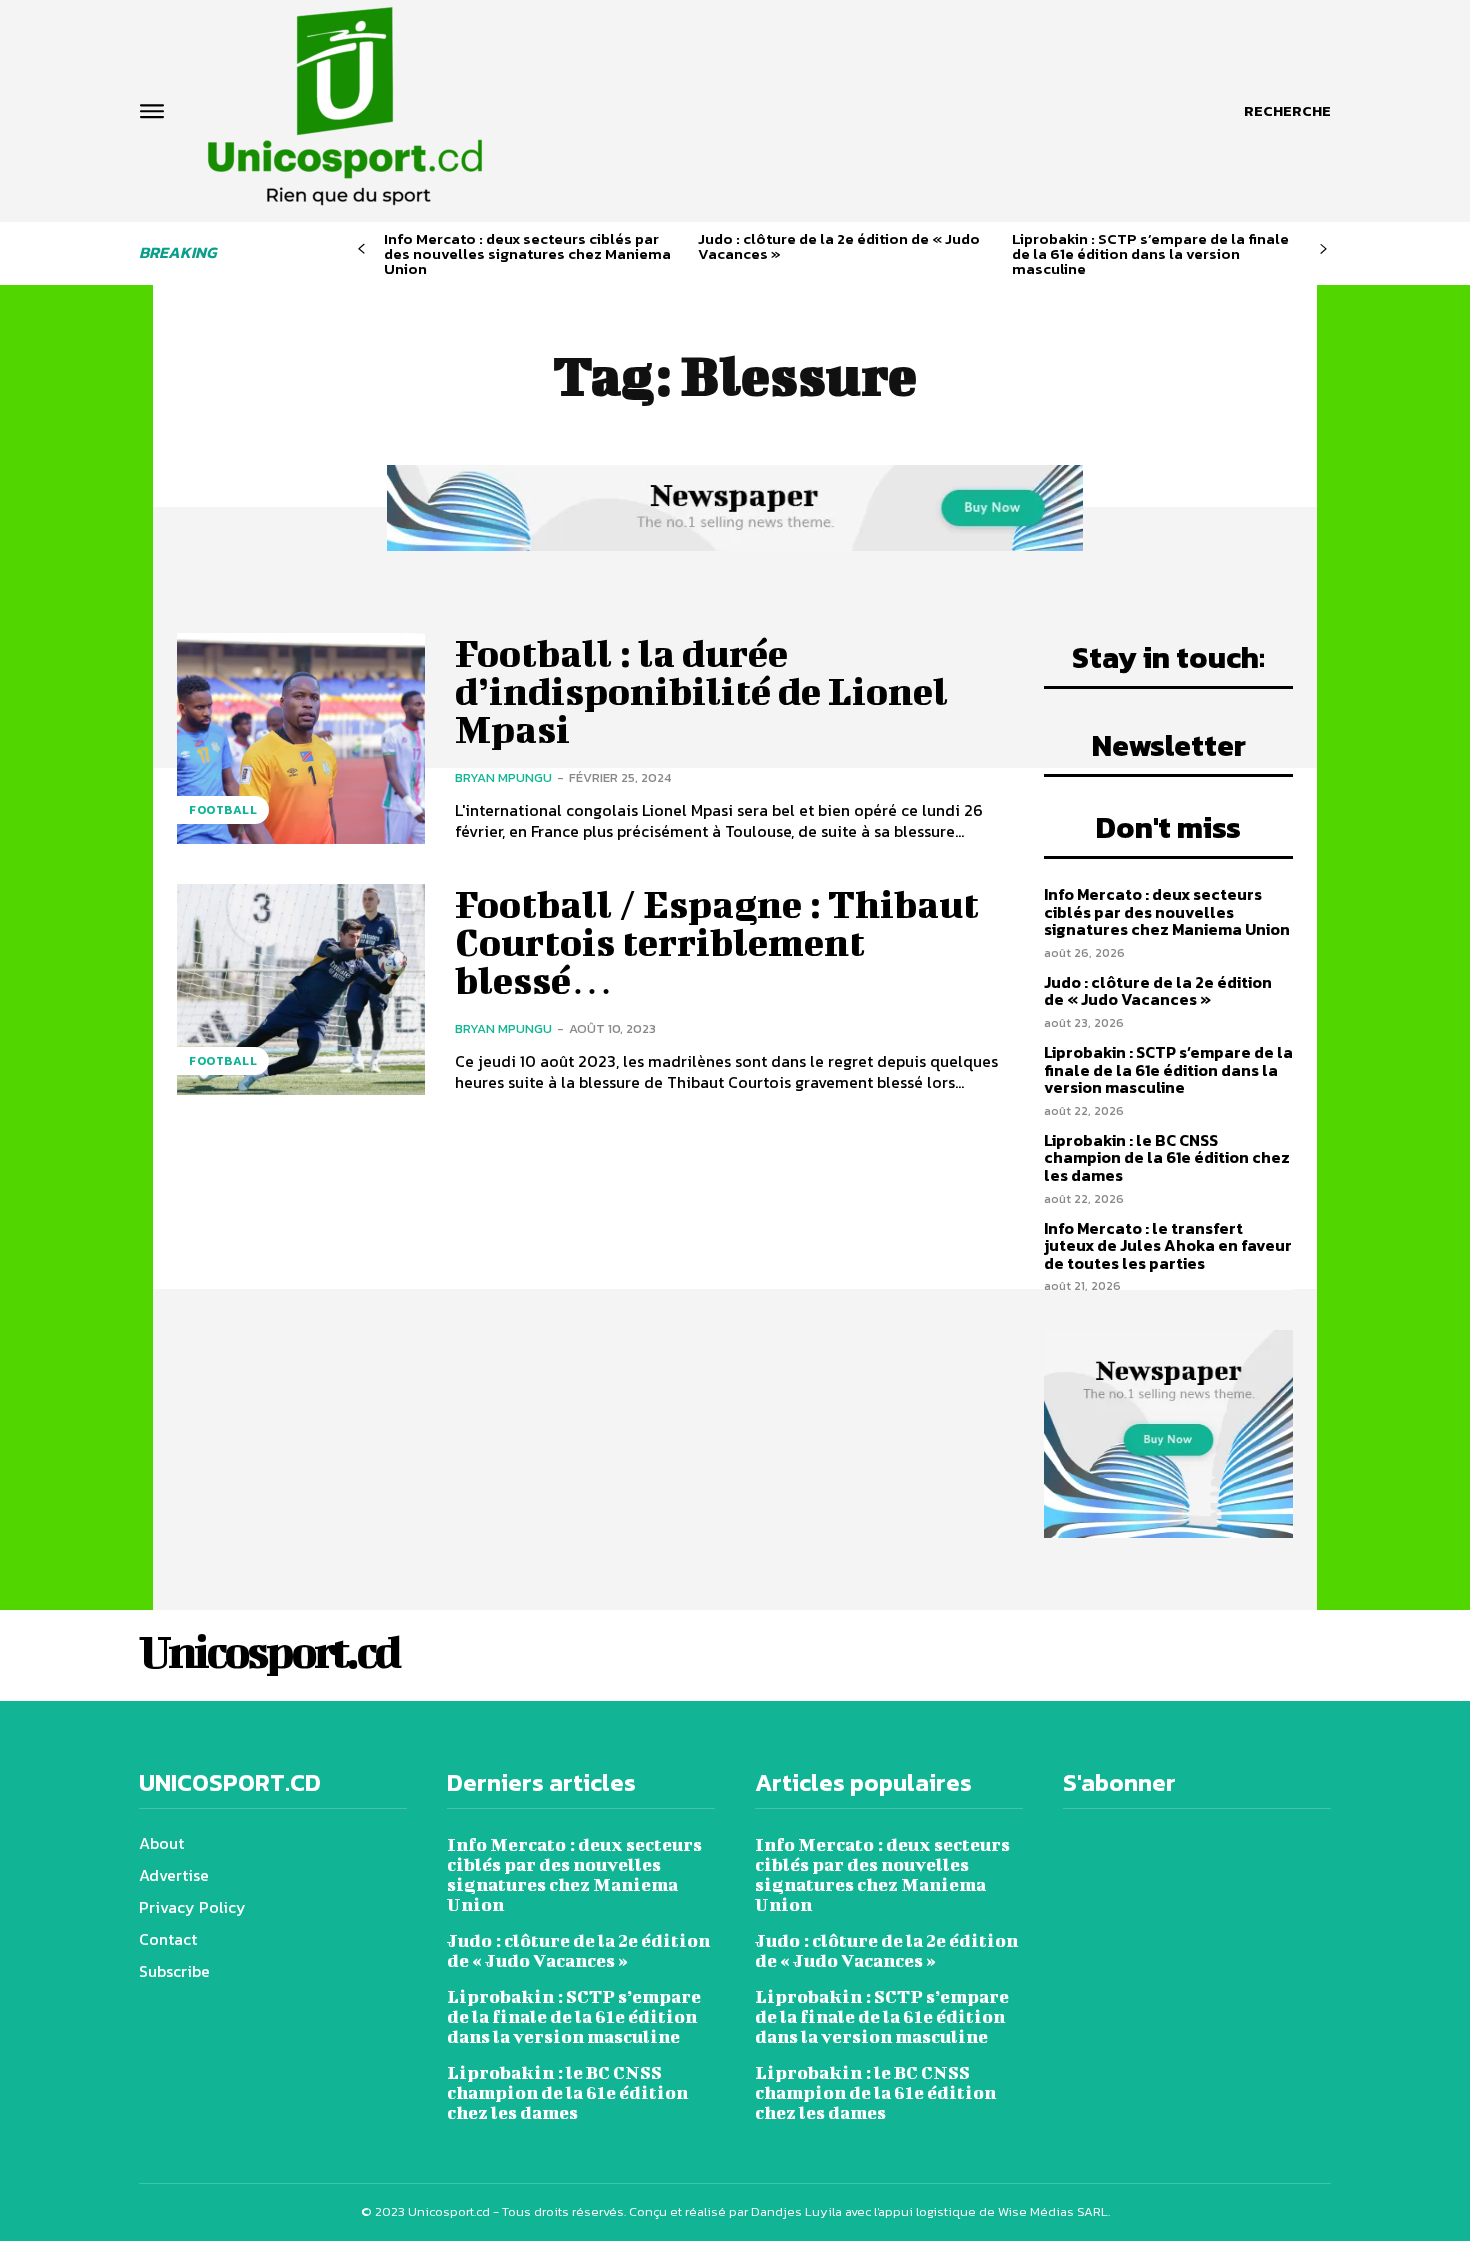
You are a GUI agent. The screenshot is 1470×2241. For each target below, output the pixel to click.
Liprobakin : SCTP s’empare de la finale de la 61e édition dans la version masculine (1150, 253)
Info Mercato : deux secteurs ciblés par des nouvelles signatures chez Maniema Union (527, 253)
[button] (1287, 111)
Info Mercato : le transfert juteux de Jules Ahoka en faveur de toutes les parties (1168, 1245)
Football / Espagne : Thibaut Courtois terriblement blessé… (717, 942)
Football (223, 810)
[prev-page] (361, 249)
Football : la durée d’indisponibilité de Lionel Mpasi (701, 691)
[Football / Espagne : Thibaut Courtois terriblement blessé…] (301, 989)
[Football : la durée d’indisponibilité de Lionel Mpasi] (301, 738)
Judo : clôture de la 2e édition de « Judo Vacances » (839, 246)
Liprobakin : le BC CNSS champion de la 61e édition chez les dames (1167, 1157)
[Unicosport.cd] (345, 106)
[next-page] (1323, 249)
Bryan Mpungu (503, 777)
